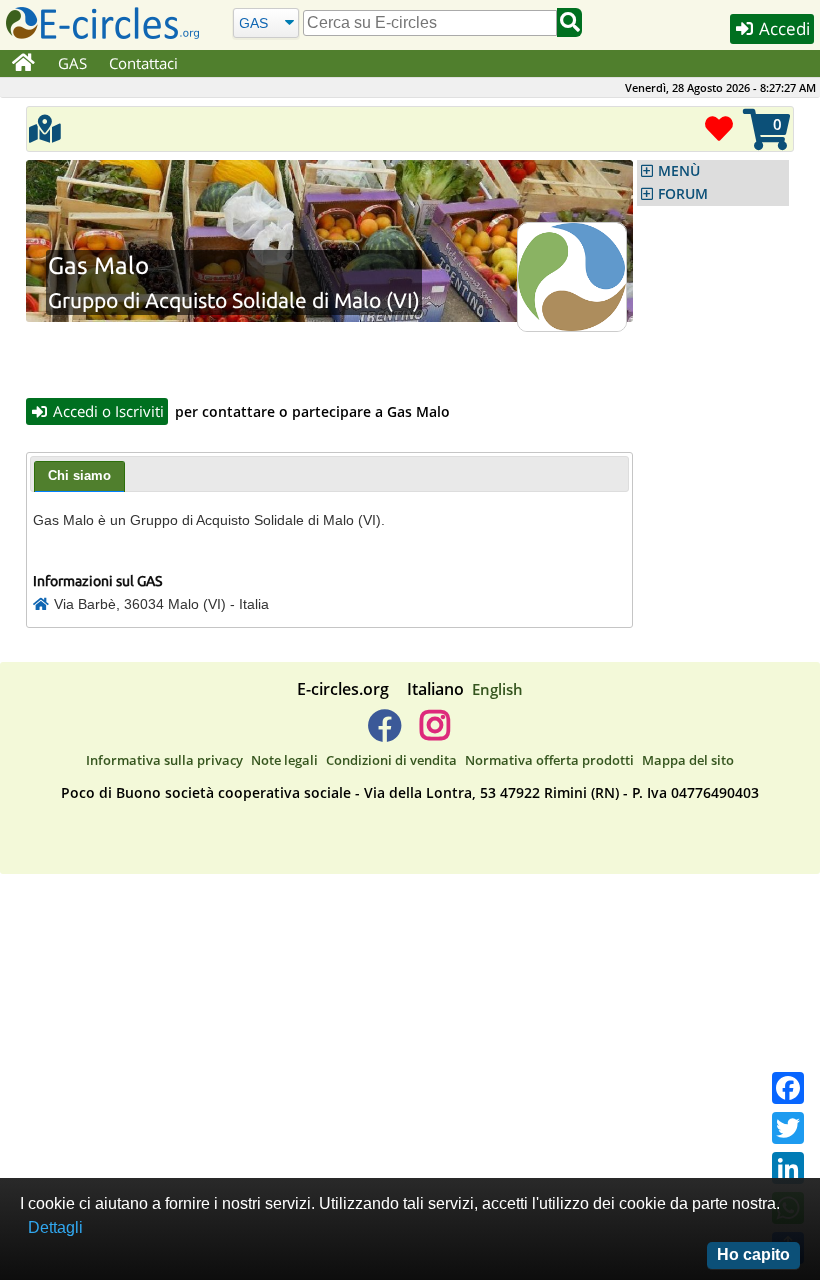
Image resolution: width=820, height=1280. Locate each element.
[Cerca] (569, 22)
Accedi (782, 28)
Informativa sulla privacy (164, 760)
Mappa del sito (688, 760)
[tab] (79, 477)
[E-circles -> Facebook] (384, 733)
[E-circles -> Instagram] (434, 733)
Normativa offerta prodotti (549, 760)
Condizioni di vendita (391, 760)
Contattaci (143, 63)
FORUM (683, 194)
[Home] (23, 64)
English (497, 689)
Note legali (284, 760)
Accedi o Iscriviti (106, 411)
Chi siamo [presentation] (79, 475)
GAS (72, 63)
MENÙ (679, 171)
